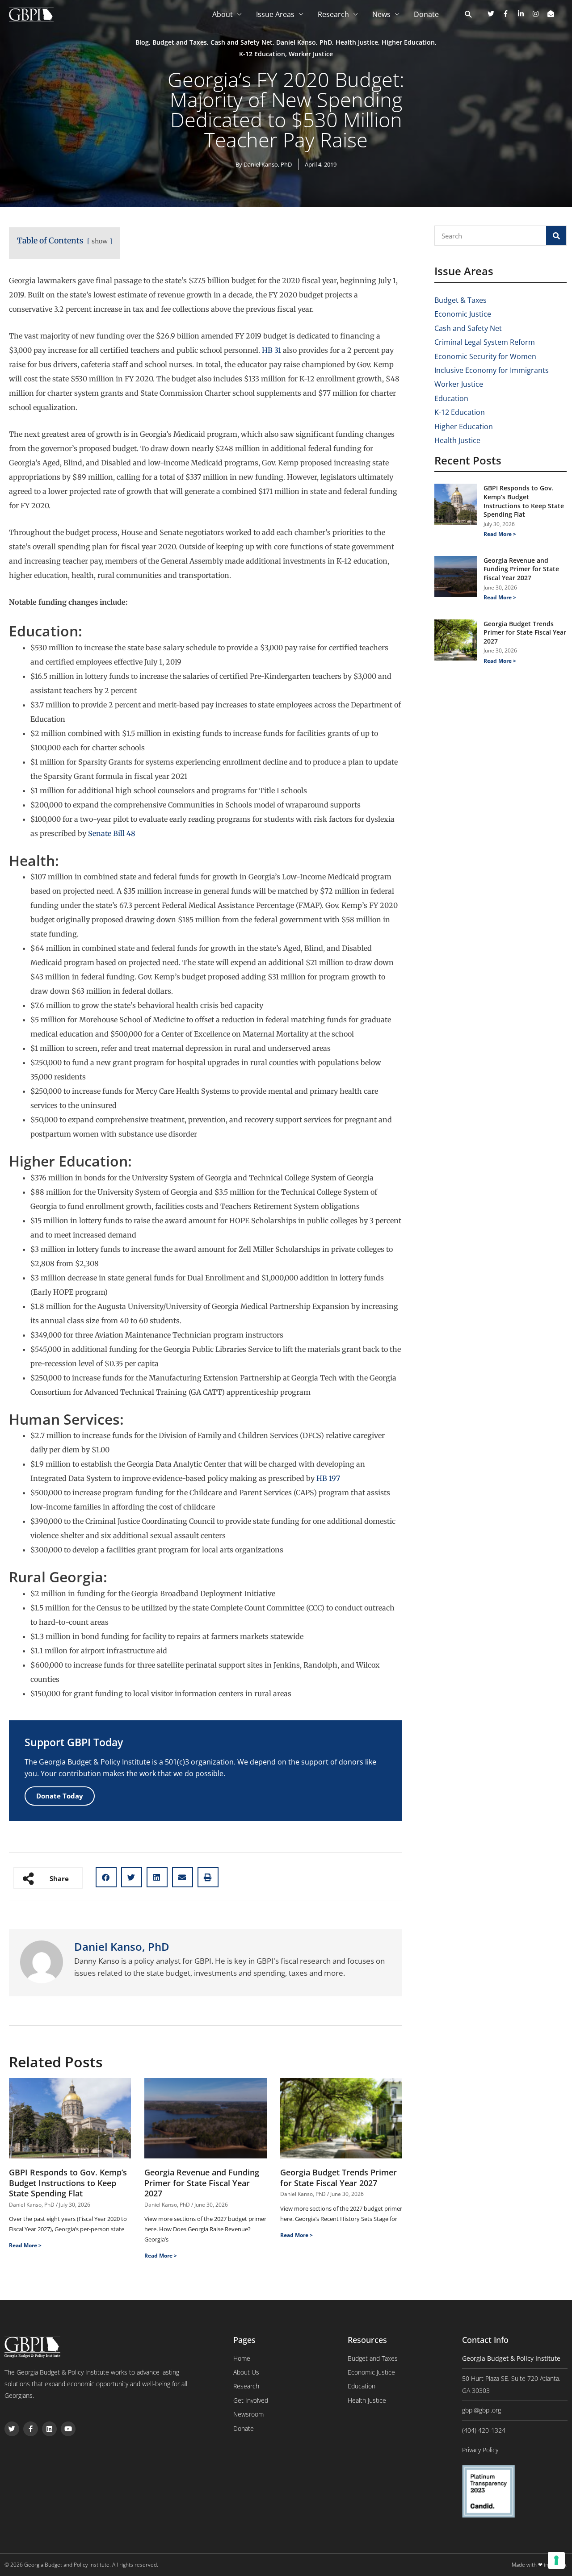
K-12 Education (262, 54)
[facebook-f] (509, 14)
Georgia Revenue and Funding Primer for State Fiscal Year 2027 (202, 2183)
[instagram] (539, 14)
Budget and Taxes (180, 42)
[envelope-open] (552, 14)
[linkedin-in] (524, 14)
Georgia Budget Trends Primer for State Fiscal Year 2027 (339, 2177)
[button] (106, 1877)
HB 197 (328, 1478)
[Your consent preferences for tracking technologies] (556, 2560)
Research (333, 14)
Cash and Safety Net (242, 42)
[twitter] (494, 14)
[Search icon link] (469, 15)
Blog (142, 42)
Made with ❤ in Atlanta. (540, 2565)
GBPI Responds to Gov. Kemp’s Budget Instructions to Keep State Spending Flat (68, 2183)
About (223, 14)
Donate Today (60, 1796)
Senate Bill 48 (112, 833)
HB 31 (271, 350)
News (381, 14)
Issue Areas (275, 14)
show (100, 241)
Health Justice (357, 42)
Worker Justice (311, 54)
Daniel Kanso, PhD (304, 42)
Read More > (25, 2245)
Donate (426, 14)
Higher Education (408, 42)
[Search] (556, 236)
